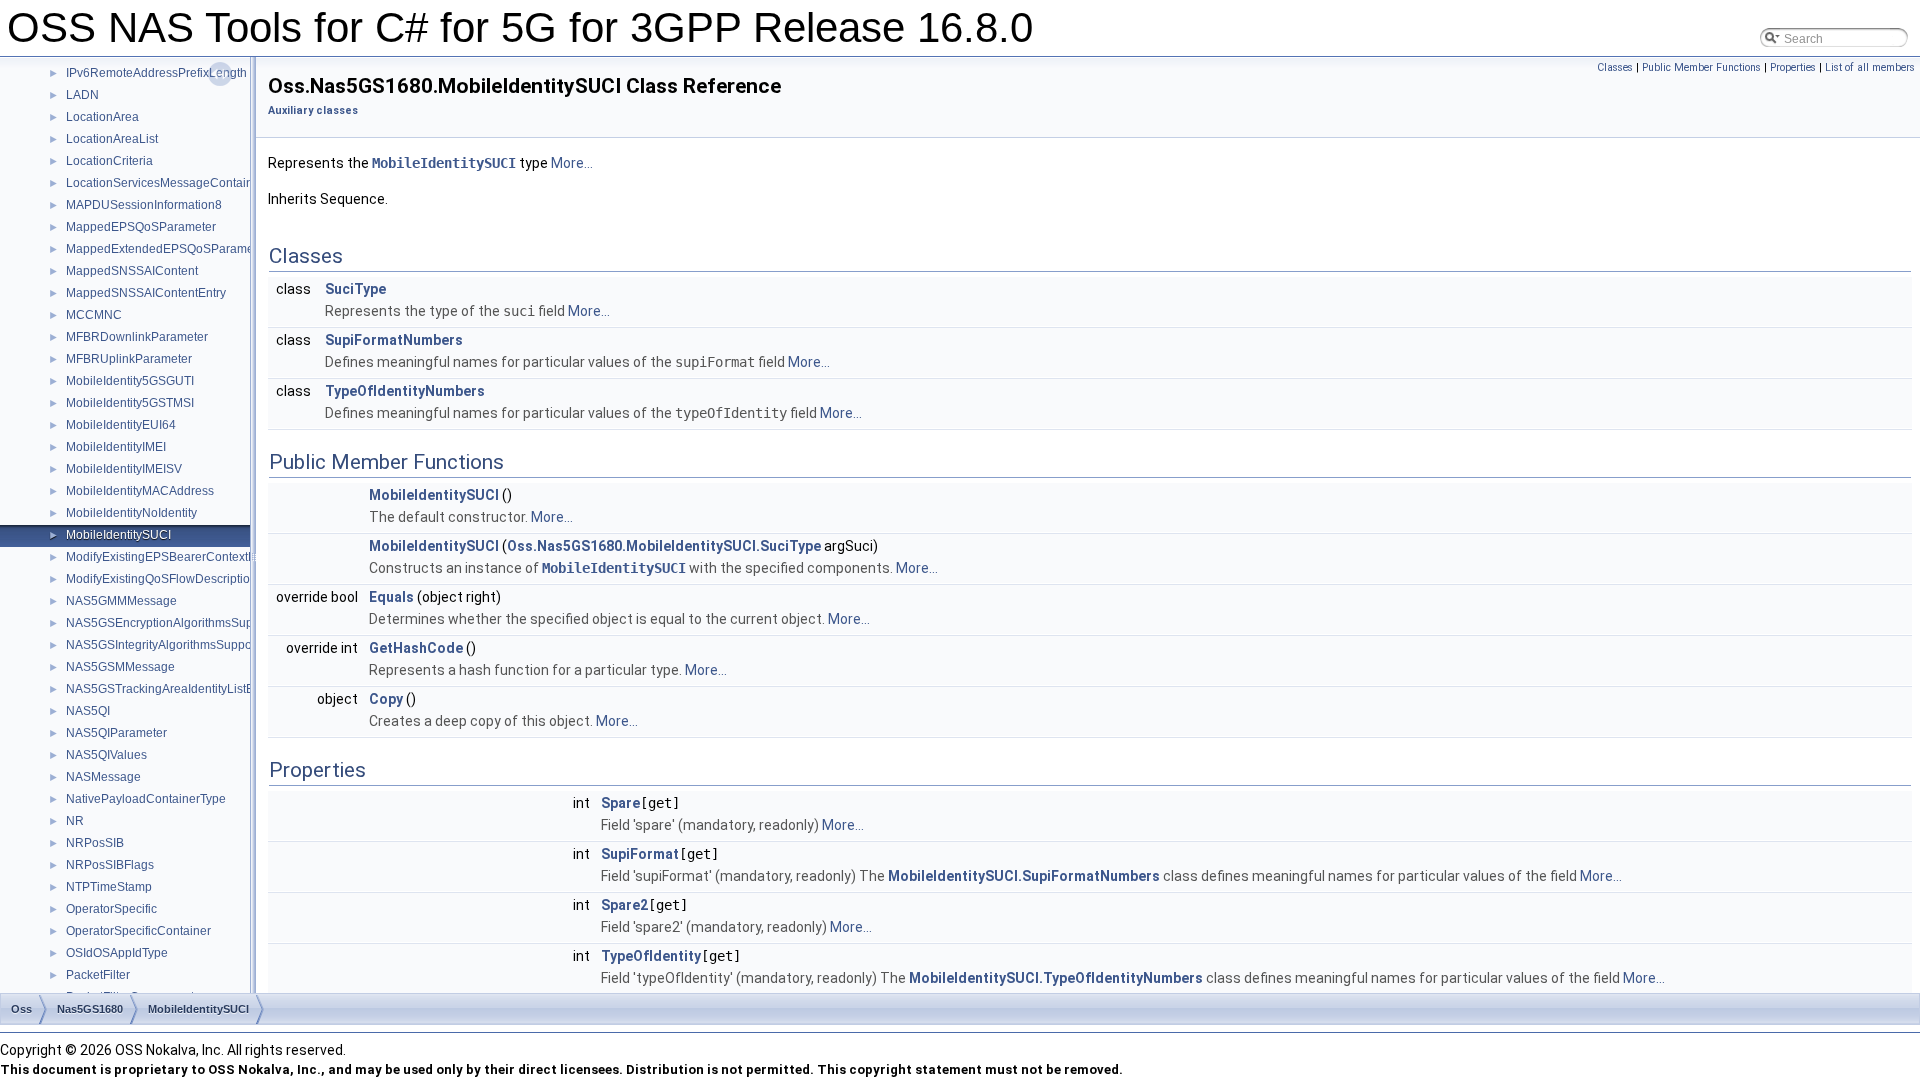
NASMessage (103, 777)
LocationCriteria (109, 161)
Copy (386, 699)
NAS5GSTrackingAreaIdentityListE (160, 689)
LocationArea (102, 117)
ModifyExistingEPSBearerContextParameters (188, 557)
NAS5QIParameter (116, 733)
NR (75, 821)
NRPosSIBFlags (110, 865)
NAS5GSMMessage (120, 667)
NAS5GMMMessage (121, 601)
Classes (1615, 67)
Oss (21, 1009)
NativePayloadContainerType (146, 799)
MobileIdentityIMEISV (124, 469)
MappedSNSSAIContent (132, 271)
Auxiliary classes (313, 110)
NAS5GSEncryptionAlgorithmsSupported (177, 623)
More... (572, 163)
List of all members (1870, 67)
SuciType (355, 289)
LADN (82, 95)
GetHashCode (416, 648)
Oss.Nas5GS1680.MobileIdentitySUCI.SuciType (664, 546)
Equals (391, 597)
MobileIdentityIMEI (116, 447)
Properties (1793, 67)
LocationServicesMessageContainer (165, 183)
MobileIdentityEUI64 (121, 425)
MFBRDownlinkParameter (137, 337)
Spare (620, 803)
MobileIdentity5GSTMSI (130, 403)
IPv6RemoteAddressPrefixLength (156, 73)
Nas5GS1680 (90, 1009)
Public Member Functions (1701, 67)
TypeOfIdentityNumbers (405, 391)
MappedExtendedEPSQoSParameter (167, 249)
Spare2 (624, 905)
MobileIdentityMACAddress (140, 491)
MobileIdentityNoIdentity (131, 513)
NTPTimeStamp (109, 887)
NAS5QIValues (106, 755)
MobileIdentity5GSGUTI (130, 381)
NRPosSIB (95, 843)
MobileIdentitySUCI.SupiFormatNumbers (1024, 876)
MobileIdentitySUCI (118, 535)
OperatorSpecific (111, 909)
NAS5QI (88, 711)
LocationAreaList (112, 139)
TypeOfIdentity (651, 956)
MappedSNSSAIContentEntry (146, 293)
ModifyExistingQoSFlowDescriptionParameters (193, 579)
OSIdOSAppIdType (117, 953)
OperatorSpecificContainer (138, 931)
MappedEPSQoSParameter (141, 227)
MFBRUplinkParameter (129, 359)
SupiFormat (640, 854)
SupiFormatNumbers (394, 340)
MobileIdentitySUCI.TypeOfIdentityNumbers (1056, 978)
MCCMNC (94, 315)
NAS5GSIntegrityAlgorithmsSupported (169, 645)
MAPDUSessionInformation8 (144, 205)
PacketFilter (98, 975)
